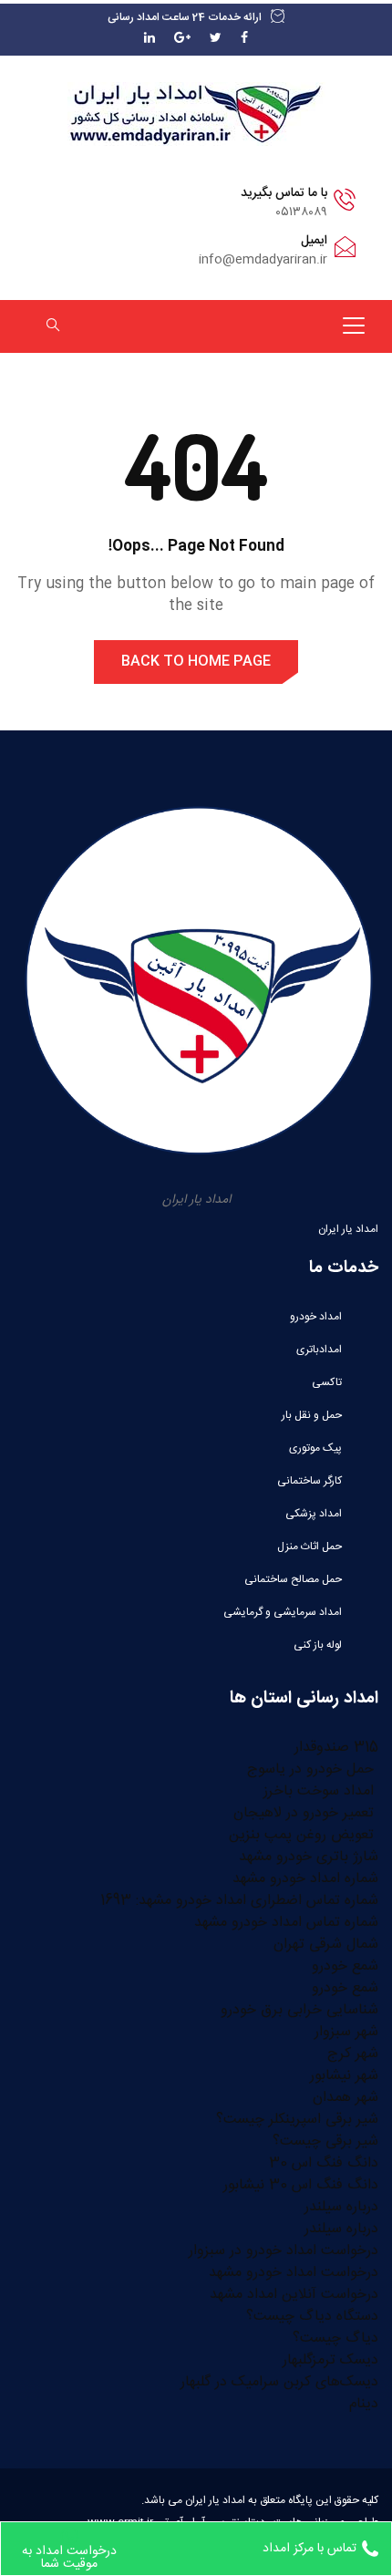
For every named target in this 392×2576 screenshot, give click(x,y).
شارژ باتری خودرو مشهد (309, 1857)
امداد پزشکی (314, 1514)
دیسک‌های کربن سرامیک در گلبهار (279, 2382)
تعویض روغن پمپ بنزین (304, 1835)
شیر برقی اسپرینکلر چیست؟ (297, 2120)
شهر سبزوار (346, 2032)
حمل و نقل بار (312, 1415)
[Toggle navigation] (354, 326)
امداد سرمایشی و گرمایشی (283, 1612)
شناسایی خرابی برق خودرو (299, 2010)
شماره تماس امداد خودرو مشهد (286, 1923)
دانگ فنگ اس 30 (324, 2163)
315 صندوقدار (336, 1748)
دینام (364, 2404)
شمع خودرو (345, 1966)
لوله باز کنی (318, 1645)
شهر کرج (353, 2054)
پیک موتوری (315, 1448)
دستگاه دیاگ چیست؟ (312, 2317)
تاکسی (327, 1382)
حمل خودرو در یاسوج (313, 1769)
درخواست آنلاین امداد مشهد (294, 2295)
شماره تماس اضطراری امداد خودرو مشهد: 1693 (239, 1901)
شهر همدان (346, 2098)
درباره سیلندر (341, 2207)
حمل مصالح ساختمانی (293, 1579)
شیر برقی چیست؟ (325, 2141)
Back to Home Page (196, 662)
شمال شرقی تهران (326, 1945)
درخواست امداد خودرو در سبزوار (284, 2251)
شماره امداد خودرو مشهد (305, 1879)
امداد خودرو (316, 1317)
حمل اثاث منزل (309, 1547)
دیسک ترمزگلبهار (330, 2360)
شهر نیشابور (344, 2076)
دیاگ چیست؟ (335, 2338)
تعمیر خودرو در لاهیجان (306, 1813)
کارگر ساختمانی (309, 1481)
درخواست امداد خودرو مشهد (294, 2273)
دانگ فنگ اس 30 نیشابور (301, 2185)
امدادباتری (319, 1350)
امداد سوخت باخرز (321, 1791)
